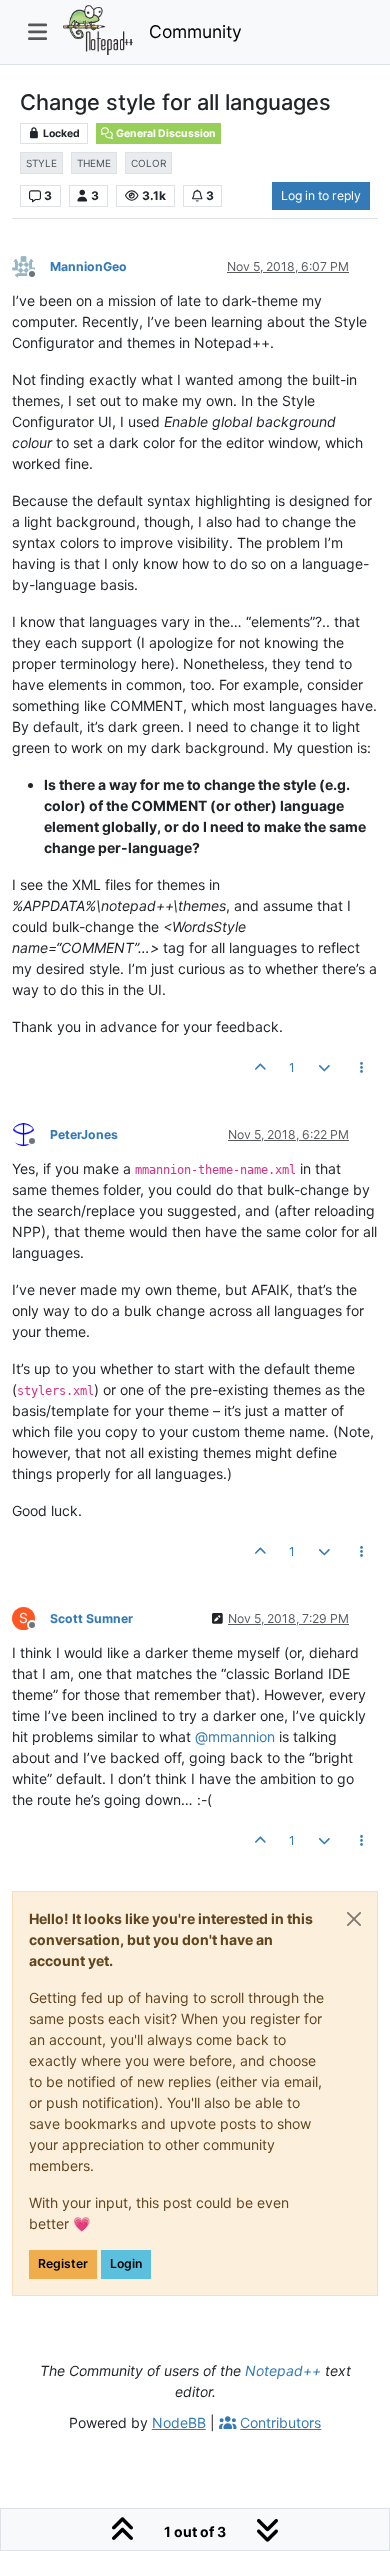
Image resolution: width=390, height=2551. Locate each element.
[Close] (354, 1919)
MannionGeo (88, 266)
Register (63, 2263)
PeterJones (84, 1134)
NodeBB (179, 2422)
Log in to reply (321, 195)
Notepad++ (283, 2370)
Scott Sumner (91, 1618)
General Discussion (165, 133)
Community (195, 31)
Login (126, 2263)
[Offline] (31, 265)
